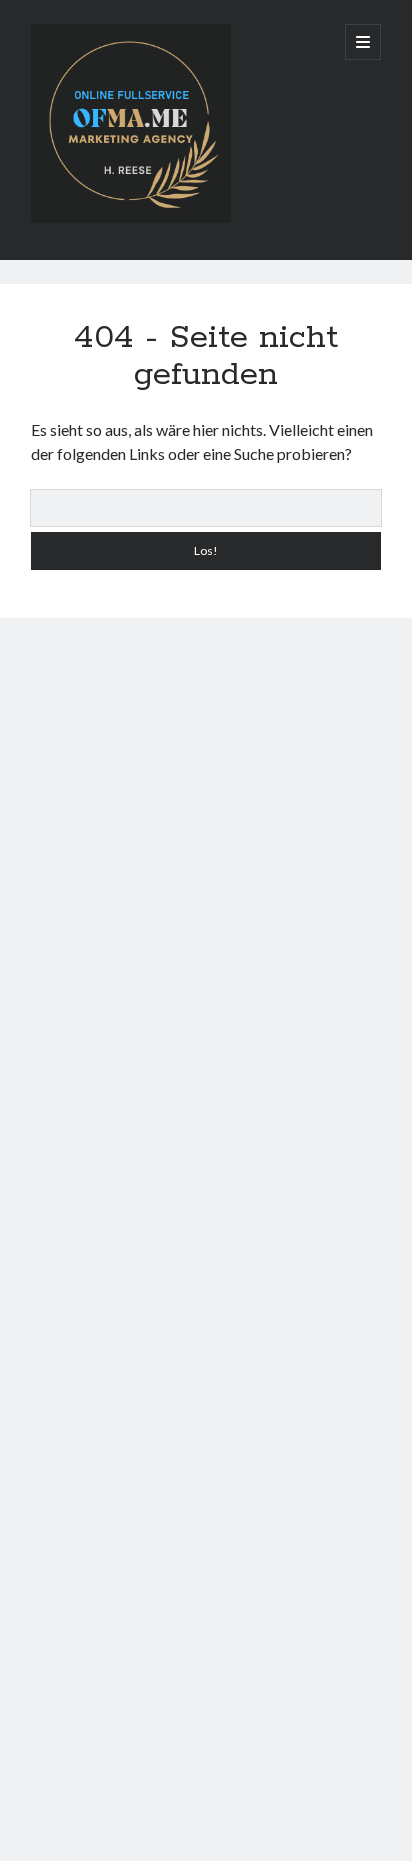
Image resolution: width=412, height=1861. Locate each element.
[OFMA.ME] (131, 218)
